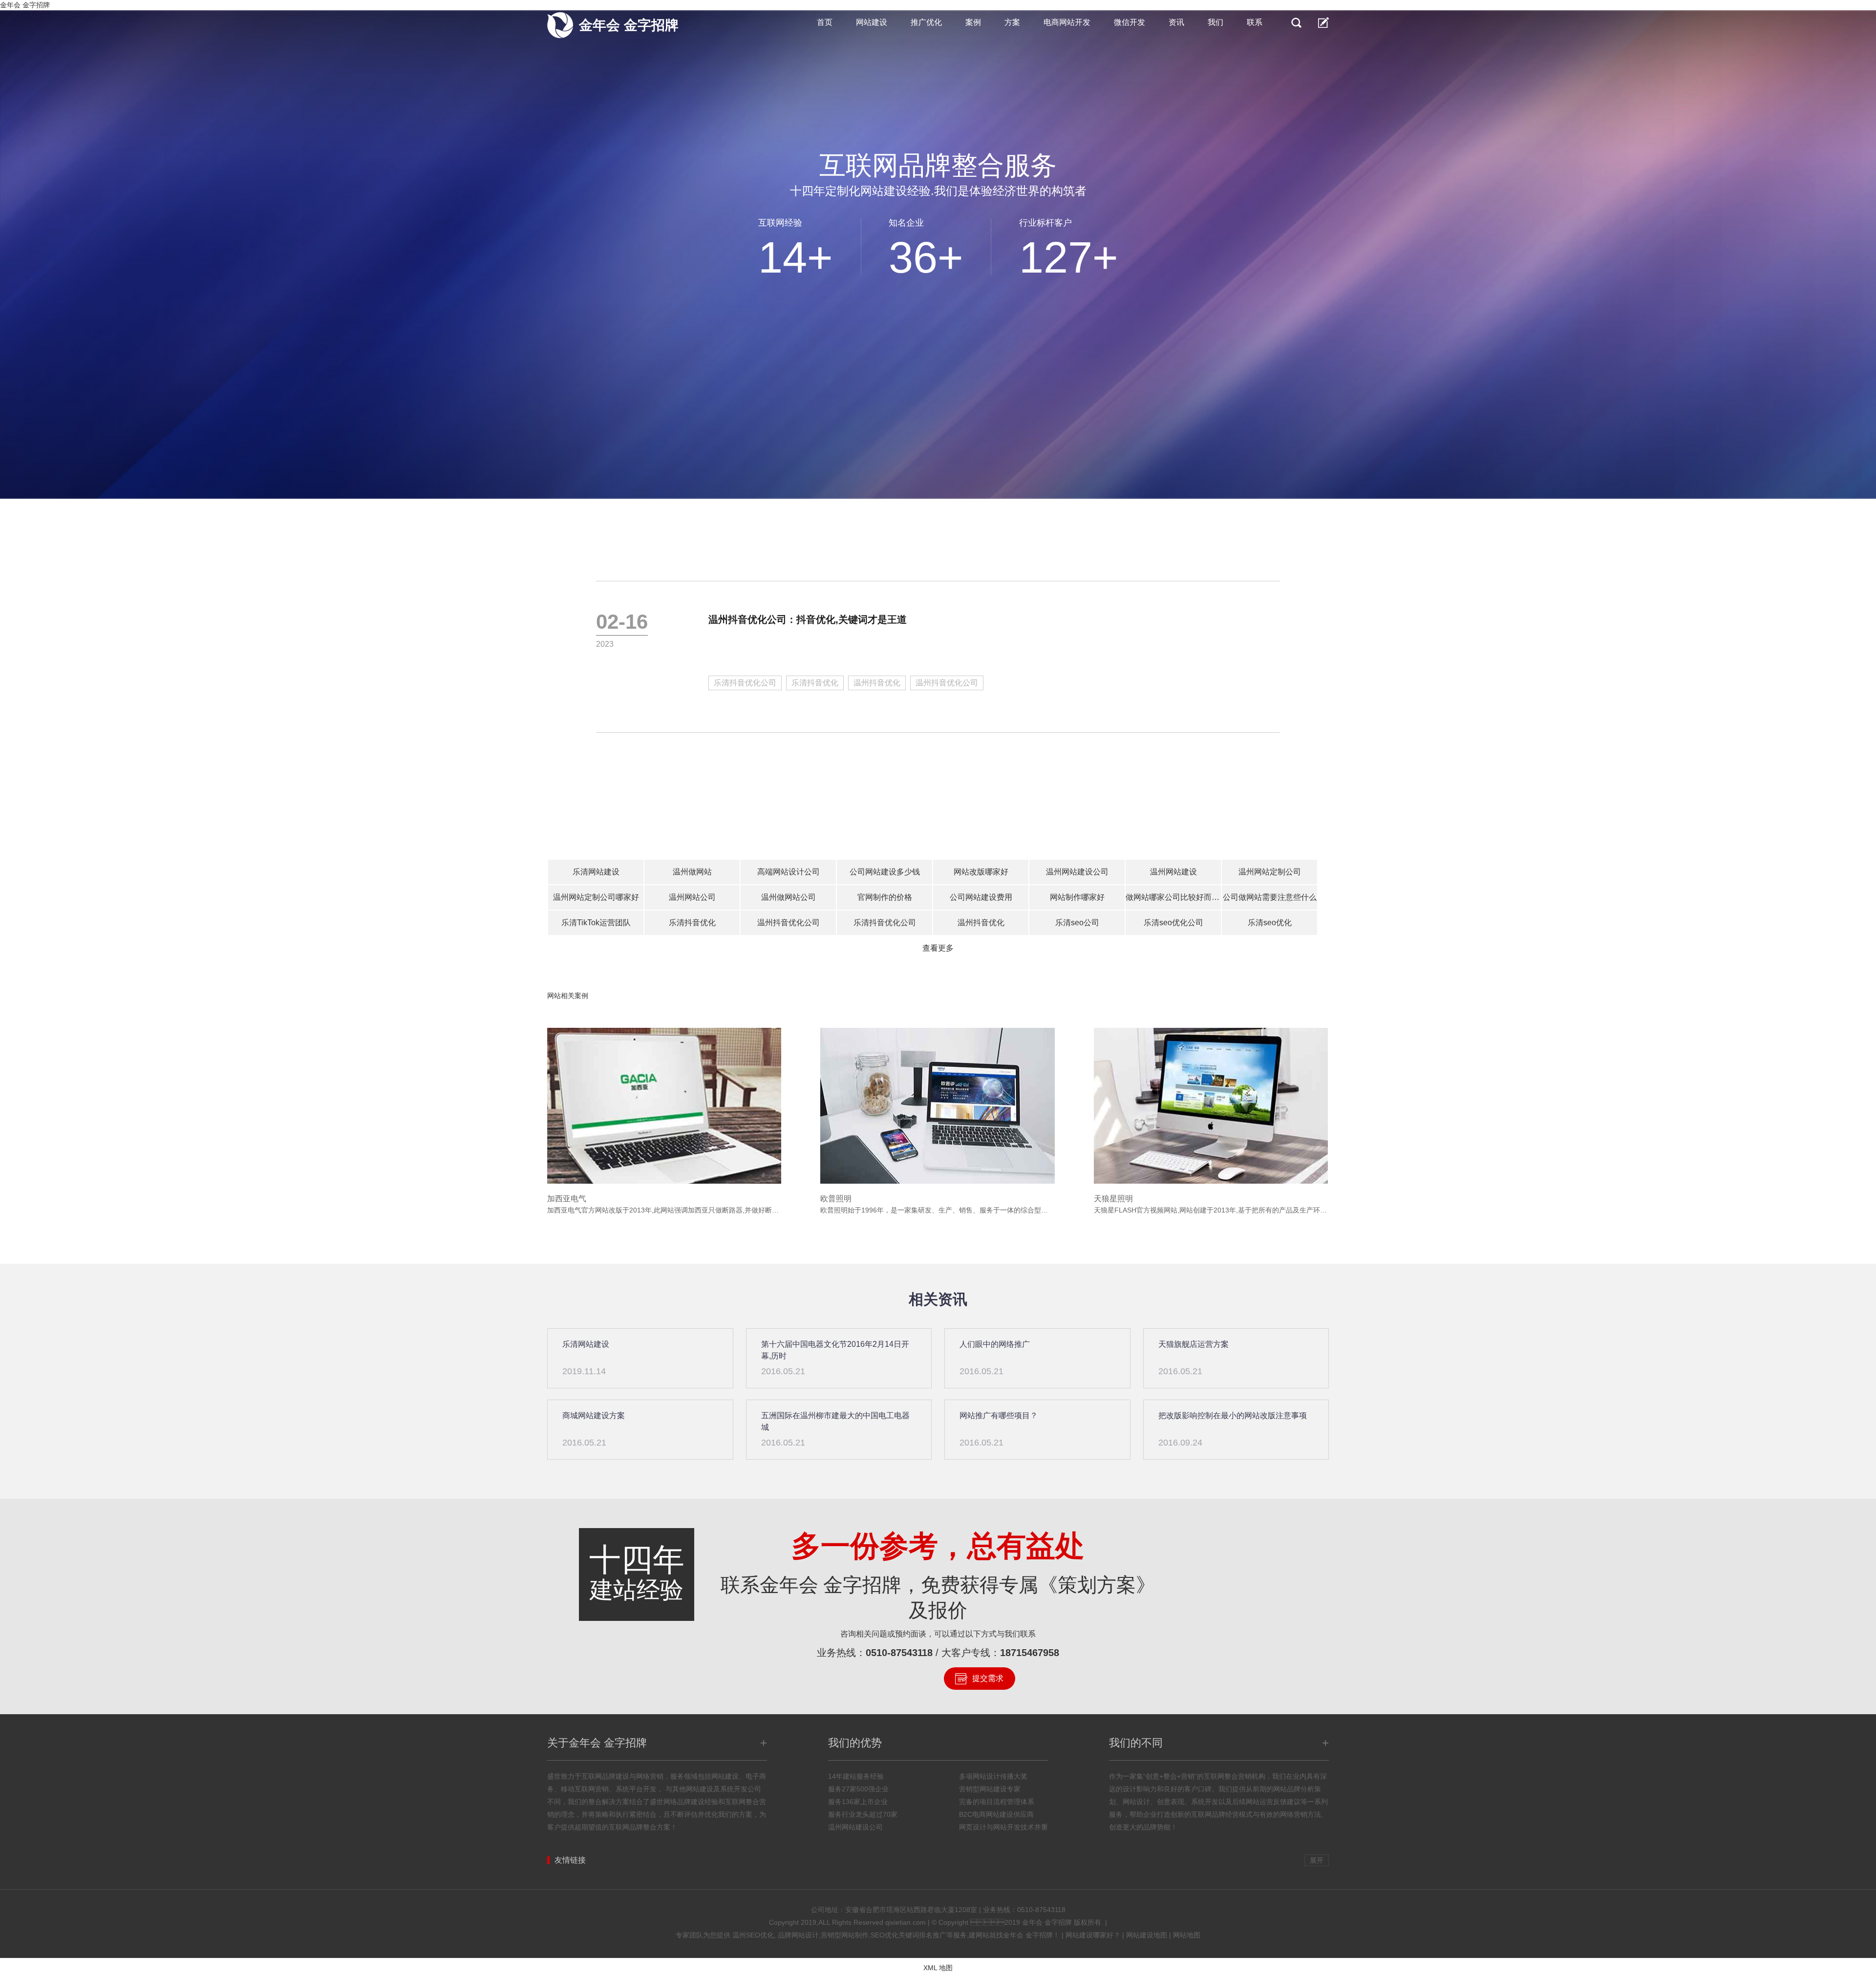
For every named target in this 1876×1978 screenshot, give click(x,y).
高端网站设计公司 (789, 872)
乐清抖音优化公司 (745, 683)
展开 (1317, 1860)
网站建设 (872, 22)
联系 (1255, 22)
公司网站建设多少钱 (885, 872)
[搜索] (1296, 22)
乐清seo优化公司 (1173, 923)
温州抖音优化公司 (947, 683)
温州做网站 (692, 872)
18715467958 (1030, 1653)
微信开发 (1130, 22)
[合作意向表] (1323, 22)
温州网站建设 (1173, 872)
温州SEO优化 (753, 1935)
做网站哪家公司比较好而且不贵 (1173, 897)
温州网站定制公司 (1270, 872)
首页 (825, 22)
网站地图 (1187, 1935)
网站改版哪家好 (981, 872)
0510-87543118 (899, 1653)
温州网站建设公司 (1077, 872)
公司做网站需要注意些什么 (1270, 897)
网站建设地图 (1147, 1935)
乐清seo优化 (1270, 923)
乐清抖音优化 (815, 683)
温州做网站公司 (789, 897)
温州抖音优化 (877, 683)
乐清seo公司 (1077, 923)
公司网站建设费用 (981, 897)
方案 (1012, 22)
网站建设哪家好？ (1093, 1935)
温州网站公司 (692, 897)
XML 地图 (938, 1968)
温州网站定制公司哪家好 (596, 897)
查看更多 (938, 948)
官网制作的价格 (885, 897)
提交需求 (988, 1678)
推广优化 (926, 22)
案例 (973, 22)
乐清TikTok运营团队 (596, 923)
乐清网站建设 (596, 872)
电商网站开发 (1067, 22)
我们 (1215, 22)
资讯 (1176, 22)
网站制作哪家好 (1077, 897)
